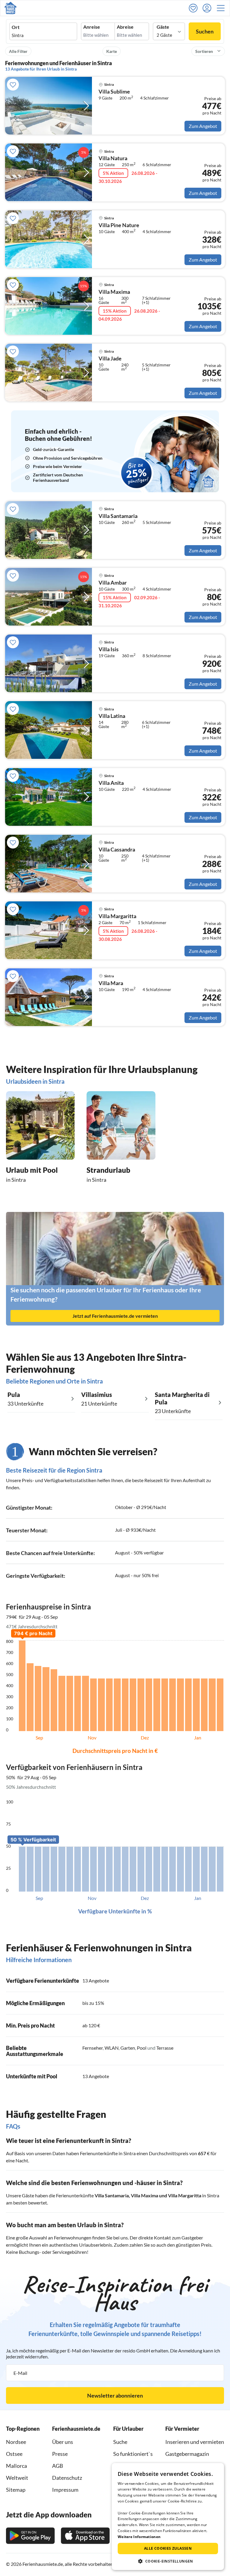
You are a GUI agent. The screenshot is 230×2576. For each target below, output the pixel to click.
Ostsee (14, 2454)
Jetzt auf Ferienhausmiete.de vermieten (115, 1316)
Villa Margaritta (185, 2195)
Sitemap (16, 2490)
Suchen (205, 31)
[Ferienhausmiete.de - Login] (208, 8)
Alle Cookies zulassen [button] (168, 2548)
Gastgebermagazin (187, 2454)
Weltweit (17, 2478)
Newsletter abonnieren (115, 2395)
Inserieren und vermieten (195, 2442)
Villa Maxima (144, 2195)
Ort (16, 27)
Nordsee (16, 2442)
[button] (223, 8)
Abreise (125, 27)
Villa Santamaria (112, 2195)
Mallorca (16, 2466)
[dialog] (168, 2517)
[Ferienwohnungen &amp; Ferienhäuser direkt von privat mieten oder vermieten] (10, 8)
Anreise (92, 27)
